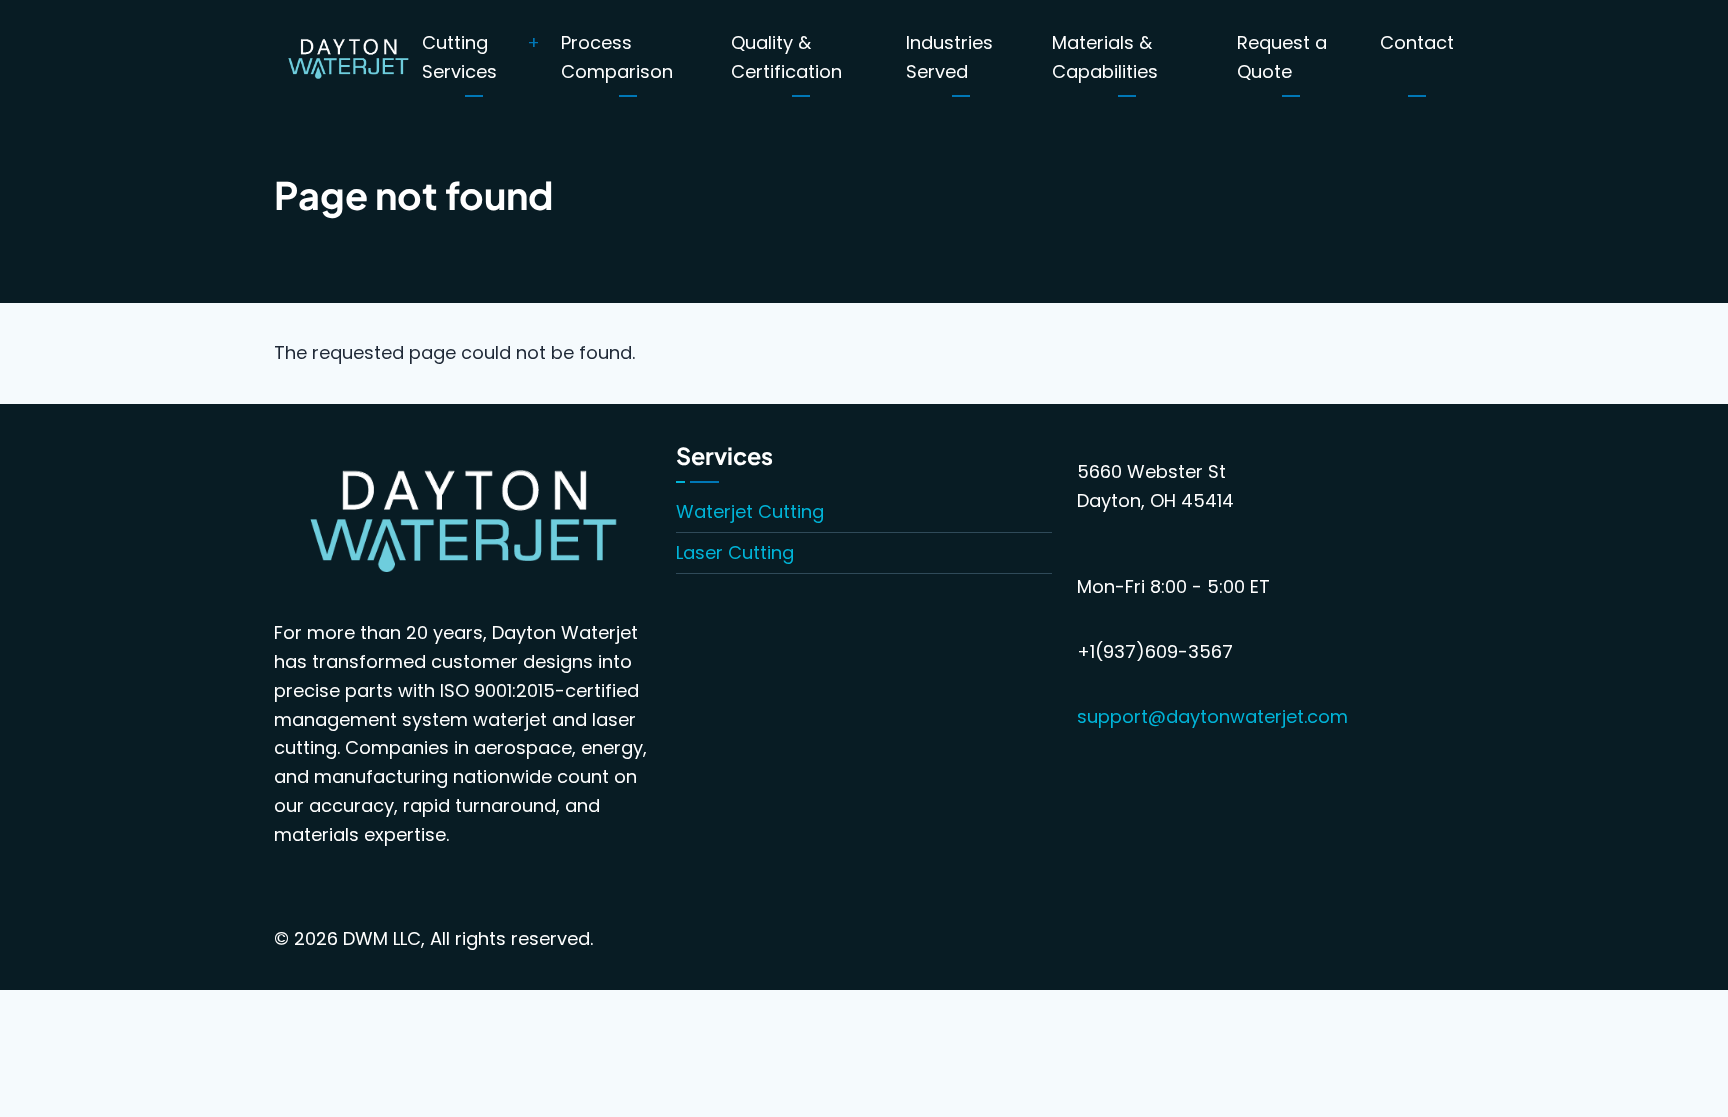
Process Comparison (617, 57)
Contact (1417, 42)
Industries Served (949, 57)
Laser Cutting (735, 552)
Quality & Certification (786, 57)
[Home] (348, 56)
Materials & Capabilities (1105, 57)
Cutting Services (459, 57)
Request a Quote (1282, 57)
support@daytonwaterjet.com (1212, 716)
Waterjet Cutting (750, 511)
